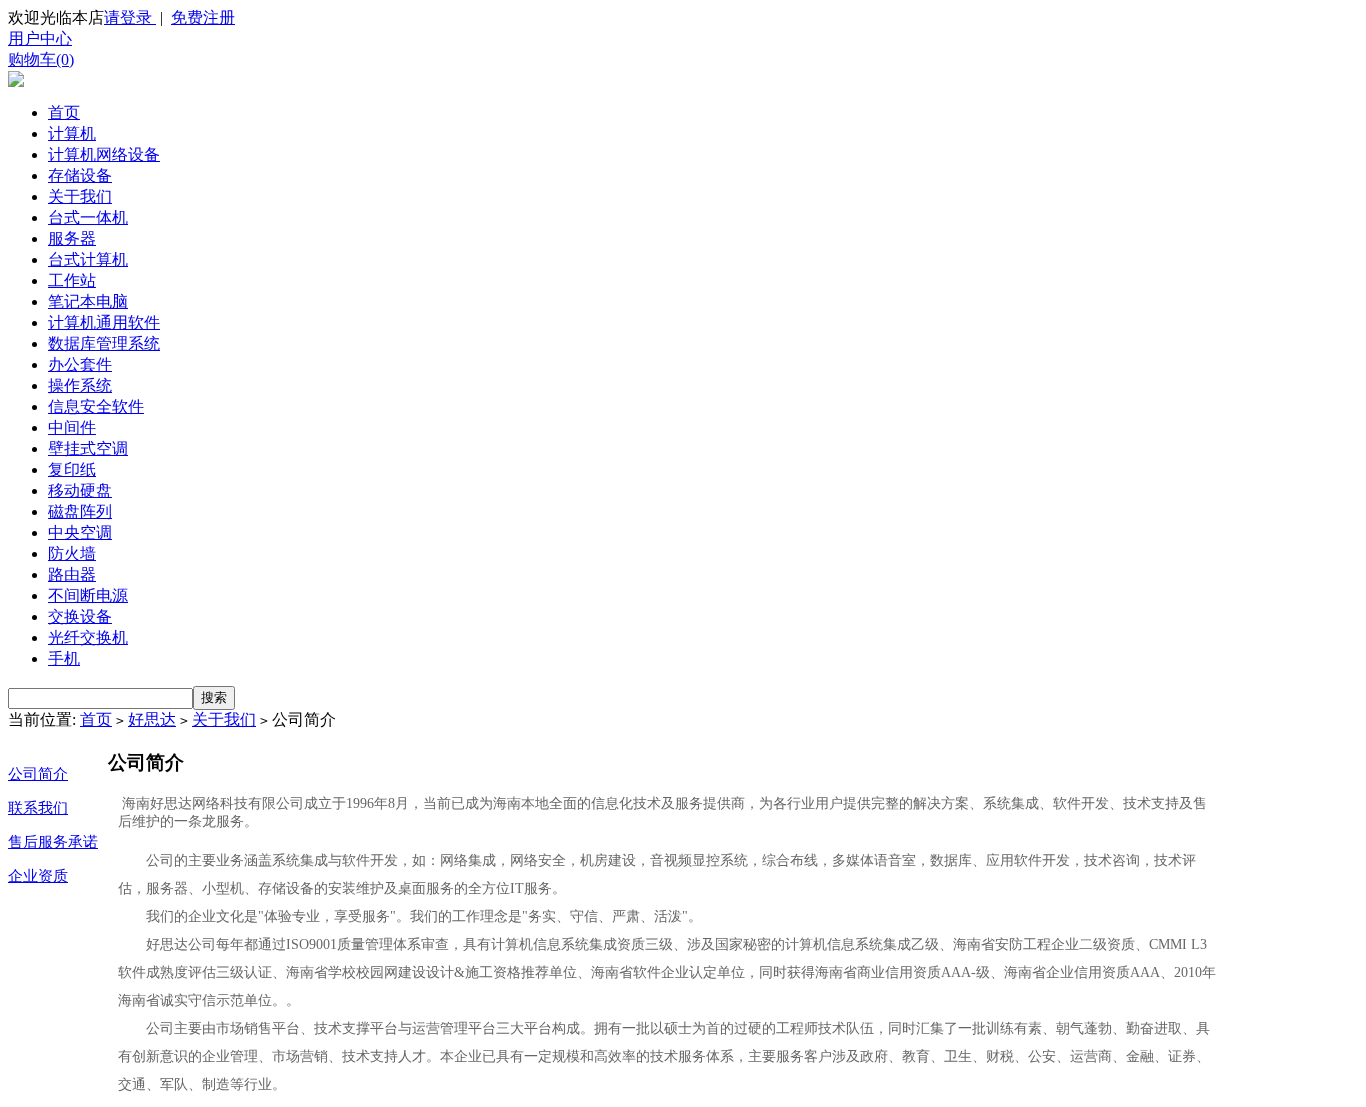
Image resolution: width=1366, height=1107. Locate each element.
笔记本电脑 (88, 301)
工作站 (72, 280)
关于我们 (80, 196)
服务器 (72, 238)
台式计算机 (88, 259)
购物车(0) (41, 59)
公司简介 (38, 774)
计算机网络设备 (104, 154)
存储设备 (80, 175)
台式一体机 (88, 217)
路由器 (72, 574)
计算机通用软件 (104, 322)
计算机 (72, 133)
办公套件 (80, 364)
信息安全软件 (96, 406)
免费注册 (203, 17)
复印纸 (72, 469)
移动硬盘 (80, 490)
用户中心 (40, 38)
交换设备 (80, 616)
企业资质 (38, 876)
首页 (64, 112)
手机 (64, 658)
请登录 (130, 17)
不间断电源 (88, 595)
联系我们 (38, 808)
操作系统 (80, 385)
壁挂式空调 (88, 448)
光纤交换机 (88, 637)
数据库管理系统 (104, 343)
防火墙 (72, 553)
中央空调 (80, 532)
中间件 (72, 427)
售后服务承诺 (53, 842)
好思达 (152, 719)
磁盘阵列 (80, 511)
